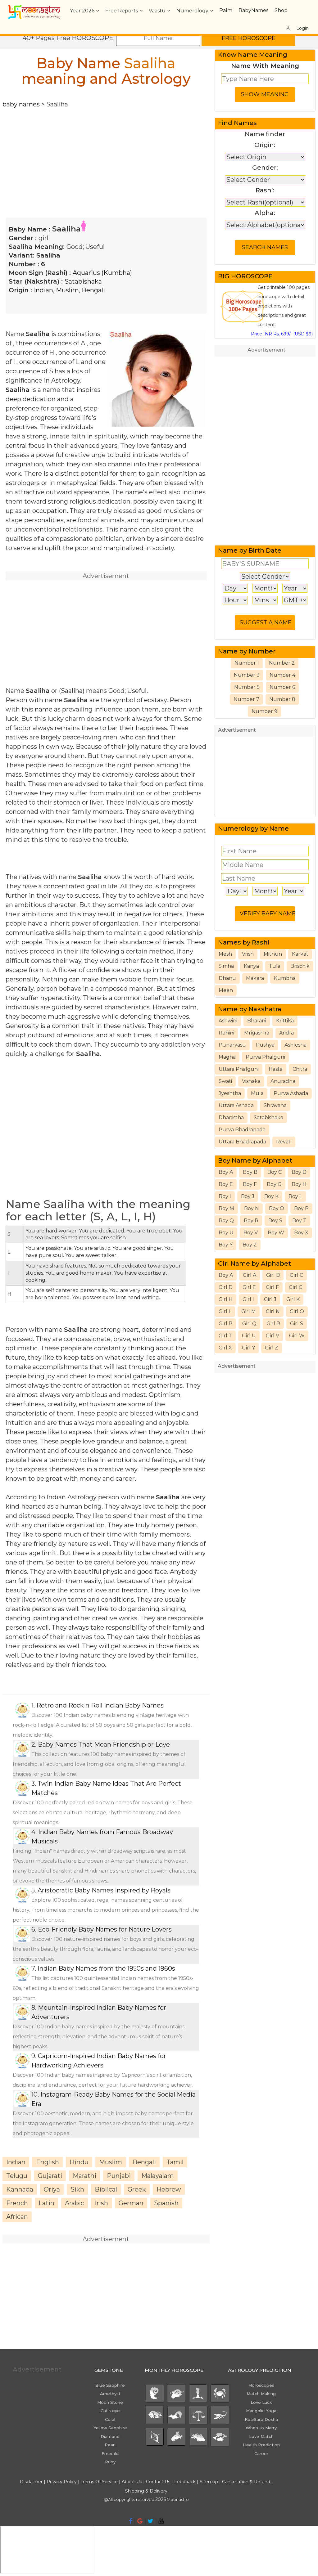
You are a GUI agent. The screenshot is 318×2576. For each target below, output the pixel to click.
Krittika (285, 1021)
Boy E (226, 1184)
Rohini (226, 1033)
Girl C (296, 1275)
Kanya (251, 966)
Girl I (248, 1299)
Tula (275, 966)
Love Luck (261, 2402)
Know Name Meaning (253, 55)
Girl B (273, 1275)
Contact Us (158, 2482)
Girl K (293, 1299)
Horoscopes (261, 2385)
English (48, 2162)
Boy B (250, 1172)
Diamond (110, 2436)
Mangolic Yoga (261, 2411)
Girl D (226, 1287)
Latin (46, 2203)
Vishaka (251, 1081)
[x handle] (150, 2521)
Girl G (296, 1287)
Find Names (237, 123)
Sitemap (209, 2482)
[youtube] (161, 2521)
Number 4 (282, 675)
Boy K (271, 1196)
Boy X (301, 1233)
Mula (257, 1093)
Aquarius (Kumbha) (102, 273)
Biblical (106, 2189)
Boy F (250, 1184)
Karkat (300, 954)
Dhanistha (231, 1117)
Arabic (75, 2203)
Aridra (286, 1033)
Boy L (295, 1196)
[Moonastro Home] (34, 8)
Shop (281, 10)
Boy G (274, 1184)
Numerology (192, 11)
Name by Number (247, 651)
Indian (43, 290)
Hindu (79, 2162)
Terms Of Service (99, 2482)
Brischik (300, 966)
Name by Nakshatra (250, 1009)
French (17, 2203)
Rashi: (265, 190)
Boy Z (250, 1245)
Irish (101, 2203)
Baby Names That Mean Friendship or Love (104, 1744)
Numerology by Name (253, 828)
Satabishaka (83, 281)
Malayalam (158, 2176)
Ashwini (228, 1021)
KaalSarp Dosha (261, 2419)
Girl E (249, 1287)
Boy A (226, 1172)
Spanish (166, 2203)
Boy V (251, 1233)
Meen (226, 990)
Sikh (77, 2189)
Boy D (299, 1172)
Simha (226, 966)
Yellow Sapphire (110, 2428)
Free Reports (122, 11)
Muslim (67, 290)
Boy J (248, 1196)
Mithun (273, 954)
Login (302, 28)
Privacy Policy (62, 2482)
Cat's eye (110, 2411)
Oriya (52, 2189)
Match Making (261, 2394)
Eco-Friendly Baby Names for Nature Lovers (105, 1929)
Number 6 (282, 687)
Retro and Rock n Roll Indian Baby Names (100, 1705)
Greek (137, 2189)
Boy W (276, 1233)
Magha (227, 1057)
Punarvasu (232, 1045)
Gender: (265, 168)
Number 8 (282, 699)
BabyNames (253, 10)
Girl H (226, 1299)
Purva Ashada (291, 1093)
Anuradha (283, 1081)
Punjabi (119, 2176)
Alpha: (265, 213)
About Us (132, 2482)
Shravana (275, 1105)
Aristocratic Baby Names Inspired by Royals (104, 1890)
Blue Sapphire (110, 2385)
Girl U (249, 1336)
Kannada (20, 2189)
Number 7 (246, 699)
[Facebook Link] (131, 2521)
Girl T (225, 1336)
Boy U (226, 1233)
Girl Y (248, 1348)
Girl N (273, 1311)
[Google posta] (140, 2521)
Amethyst (110, 2394)
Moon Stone (110, 2402)
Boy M (226, 1208)
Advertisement (266, 350)
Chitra (300, 1069)
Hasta (276, 1069)
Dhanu (227, 978)
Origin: (265, 145)
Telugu (17, 2176)
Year (82, 11)
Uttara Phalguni (239, 1069)
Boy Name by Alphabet (255, 1160)
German (131, 2203)
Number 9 (264, 711)
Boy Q (226, 1221)
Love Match (261, 2436)
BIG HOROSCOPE (245, 276)
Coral (110, 2419)
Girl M (249, 1311)
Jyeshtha (230, 1093)
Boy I (225, 1196)
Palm (226, 10)
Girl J (270, 1299)
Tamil (175, 2162)
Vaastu (157, 11)
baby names (21, 104)
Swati (225, 1081)
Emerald (110, 2453)
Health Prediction (261, 2445)
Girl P (225, 1324)
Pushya (265, 1045)
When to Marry (261, 2428)
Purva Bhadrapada (242, 1130)
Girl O (297, 1311)
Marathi (84, 2176)
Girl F (272, 1287)
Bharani (257, 1021)
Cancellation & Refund (246, 2482)
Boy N (252, 1208)
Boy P (301, 1208)
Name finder (265, 134)
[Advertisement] (106, 152)
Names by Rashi (244, 942)
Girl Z (272, 1348)
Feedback (185, 2482)
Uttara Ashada (236, 1105)
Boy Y (226, 1245)
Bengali (93, 290)
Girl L (225, 1311)
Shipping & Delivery (146, 2491)
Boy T (299, 1221)
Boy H (299, 1184)
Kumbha (285, 978)
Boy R (251, 1221)
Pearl (110, 2445)
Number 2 (282, 663)
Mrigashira (257, 1033)
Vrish (248, 954)
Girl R (273, 1324)
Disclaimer (31, 2482)
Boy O (277, 1208)
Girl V (273, 1336)
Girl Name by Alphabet (254, 1263)
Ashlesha (295, 1045)
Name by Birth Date (250, 550)
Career (261, 2453)
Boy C (275, 1172)
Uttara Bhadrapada (242, 1142)
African (17, 2217)
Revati (284, 1142)
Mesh (225, 954)
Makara (255, 978)
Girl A (250, 1275)
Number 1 (247, 663)
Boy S (275, 1221)
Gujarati (50, 2176)
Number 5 (247, 687)
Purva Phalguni (265, 1057)
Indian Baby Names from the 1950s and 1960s (106, 1968)
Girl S (297, 1324)
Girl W (297, 1336)
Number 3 (247, 675)
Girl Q (249, 1324)
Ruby (110, 2462)
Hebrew (169, 2189)
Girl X (225, 1348)
